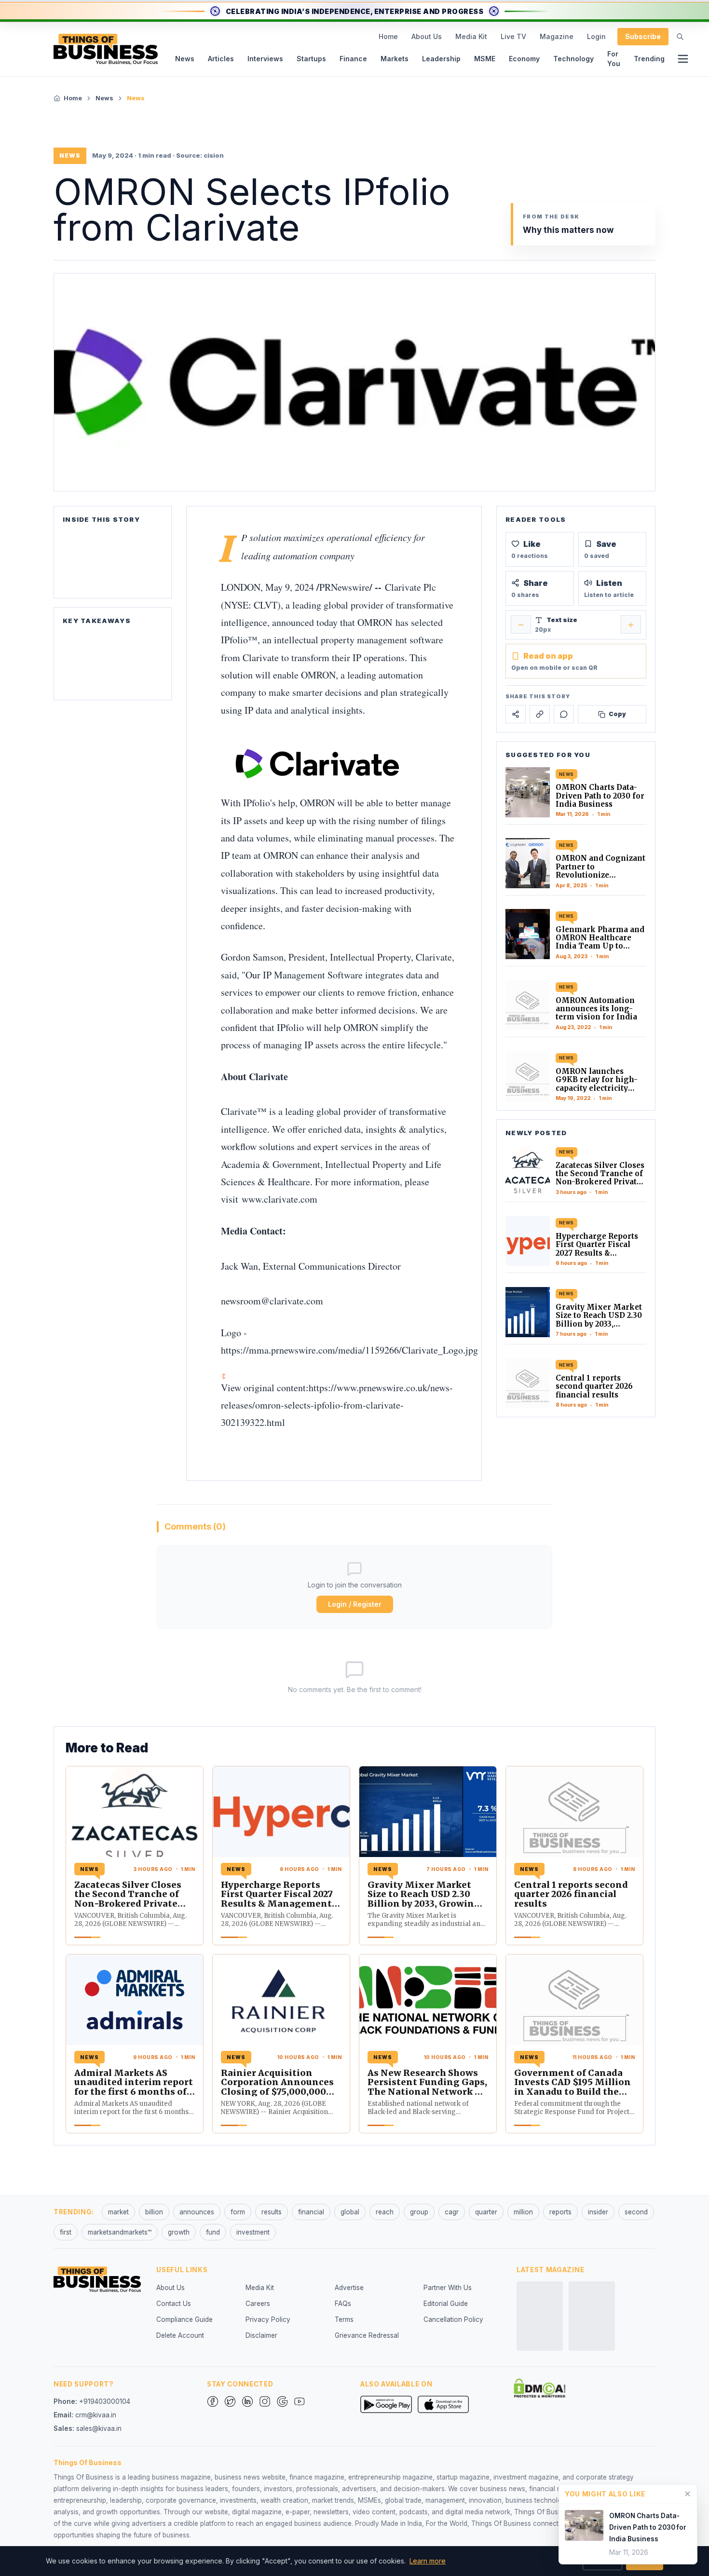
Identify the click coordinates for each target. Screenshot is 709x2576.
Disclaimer (261, 2335)
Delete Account (180, 2335)
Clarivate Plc (410, 587)
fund (213, 2232)
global (350, 2212)
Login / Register (355, 1604)
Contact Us (174, 2304)
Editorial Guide (446, 2304)
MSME (485, 59)
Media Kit (471, 36)
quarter (486, 2212)
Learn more (428, 2561)
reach (385, 2212)
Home (388, 36)
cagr (452, 2212)
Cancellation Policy (453, 2319)
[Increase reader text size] (631, 625)
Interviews (265, 59)
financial (311, 2212)
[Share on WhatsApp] (564, 714)
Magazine (557, 36)
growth (179, 2232)
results (272, 2212)
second (636, 2212)
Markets (395, 59)
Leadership (441, 59)
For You (614, 59)
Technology (573, 59)
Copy (617, 714)
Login (596, 36)
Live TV (513, 36)
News (185, 59)
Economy (524, 59)
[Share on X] (516, 714)
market (118, 2212)
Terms (344, 2319)
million (523, 2212)
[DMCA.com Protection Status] (540, 2388)
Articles (221, 59)
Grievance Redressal (367, 2335)
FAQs (343, 2304)
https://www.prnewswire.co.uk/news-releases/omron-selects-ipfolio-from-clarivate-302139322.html (337, 1405)
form (238, 2212)
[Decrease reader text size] (521, 625)
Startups (311, 59)
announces (197, 2212)
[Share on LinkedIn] (540, 714)
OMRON (375, 622)
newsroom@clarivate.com (272, 1301)
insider (598, 2212)
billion (154, 2212)
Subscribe (643, 36)
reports (560, 2212)
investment (253, 2232)
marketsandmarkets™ (120, 2232)
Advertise (349, 2288)
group (419, 2212)
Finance (353, 59)
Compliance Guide (184, 2319)
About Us (427, 36)
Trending (649, 59)
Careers (258, 2304)
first (66, 2232)
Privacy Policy (268, 2319)
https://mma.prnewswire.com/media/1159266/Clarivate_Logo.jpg (349, 1350)
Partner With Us (448, 2288)
